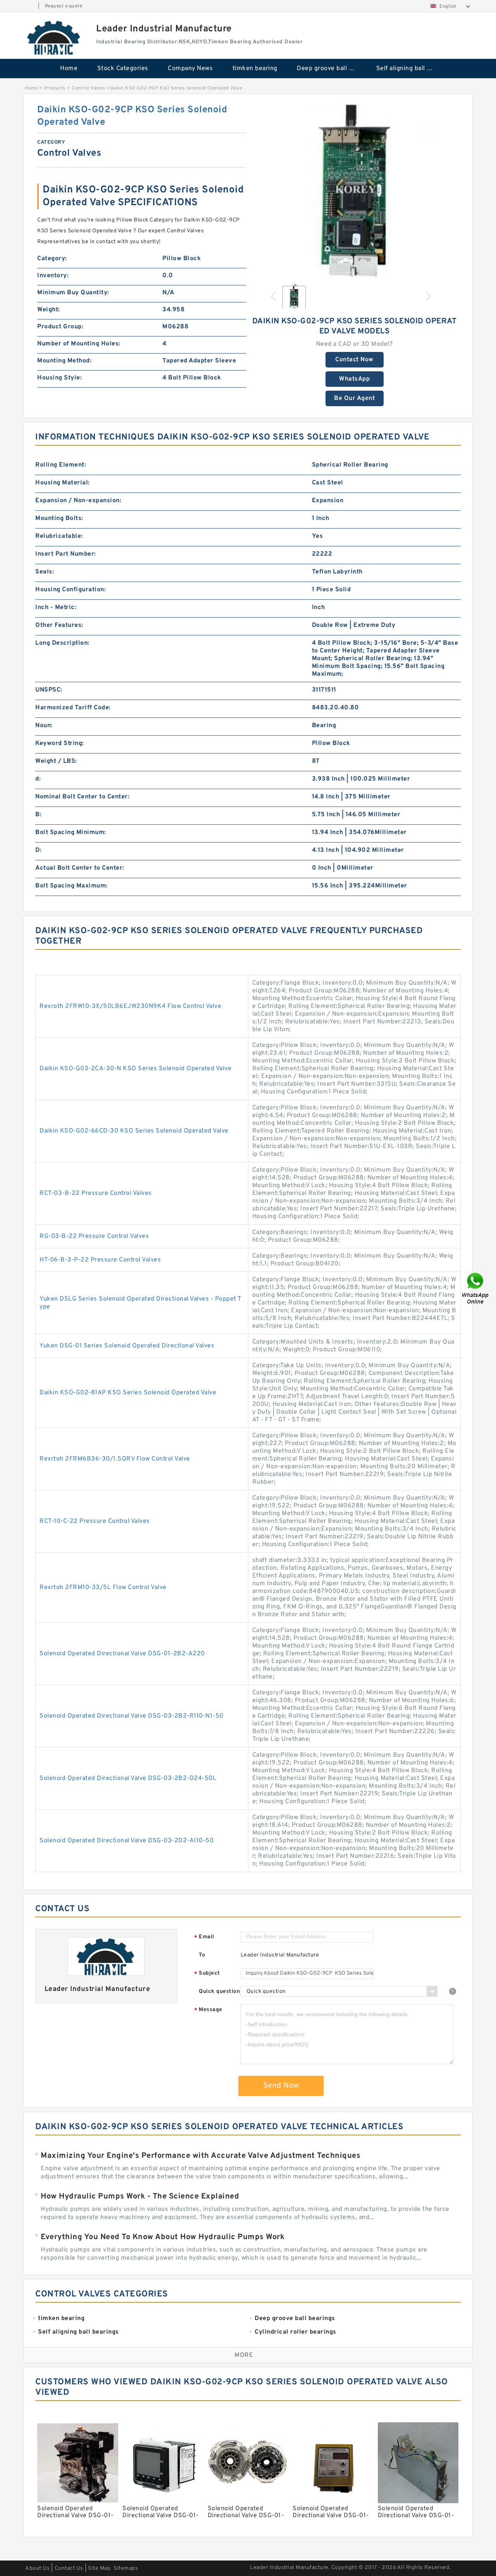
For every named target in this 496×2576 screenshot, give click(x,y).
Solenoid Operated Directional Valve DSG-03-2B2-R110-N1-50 (132, 1716)
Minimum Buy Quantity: (73, 293)
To (202, 1955)
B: (38, 815)
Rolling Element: (61, 465)
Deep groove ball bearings (331, 69)
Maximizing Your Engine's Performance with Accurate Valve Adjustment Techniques (201, 2156)
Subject (207, 1974)
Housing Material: (63, 483)
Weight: (49, 310)
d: (38, 779)
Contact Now (354, 360)
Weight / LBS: (56, 761)
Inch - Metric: (56, 608)
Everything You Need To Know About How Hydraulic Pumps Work (163, 2237)
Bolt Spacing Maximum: (71, 886)
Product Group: (60, 327)
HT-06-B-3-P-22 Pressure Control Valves (100, 1260)
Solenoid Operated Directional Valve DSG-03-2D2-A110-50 (127, 1841)
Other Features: (59, 625)
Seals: (45, 572)
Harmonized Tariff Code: (73, 708)
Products (55, 88)
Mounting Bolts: (59, 518)
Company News (190, 69)
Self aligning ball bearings (411, 69)
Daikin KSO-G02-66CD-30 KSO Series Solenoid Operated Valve (134, 1131)
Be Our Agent (354, 398)
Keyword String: (60, 743)
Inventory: (53, 276)
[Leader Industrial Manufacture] (54, 38)
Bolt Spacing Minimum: (71, 832)
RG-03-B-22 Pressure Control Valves (94, 1236)
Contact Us (69, 2568)
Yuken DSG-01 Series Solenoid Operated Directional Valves (127, 1346)
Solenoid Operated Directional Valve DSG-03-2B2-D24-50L (128, 1778)
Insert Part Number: (66, 554)
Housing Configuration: (71, 590)
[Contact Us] (476, 1288)
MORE (244, 2355)
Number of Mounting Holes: (79, 344)
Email (204, 1937)
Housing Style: (59, 378)
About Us (37, 2568)
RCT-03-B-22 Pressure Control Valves (96, 1193)
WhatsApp (354, 379)
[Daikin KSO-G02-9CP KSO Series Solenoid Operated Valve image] (355, 191)
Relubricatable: (59, 536)
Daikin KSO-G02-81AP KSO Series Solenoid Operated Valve (128, 1393)
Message (208, 2010)
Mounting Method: (64, 361)
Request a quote (64, 6)
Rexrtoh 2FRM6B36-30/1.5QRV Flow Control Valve (115, 1459)
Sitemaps (126, 2568)
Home (69, 69)
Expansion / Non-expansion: (78, 501)
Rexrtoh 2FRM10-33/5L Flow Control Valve (103, 1587)
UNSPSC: (49, 690)
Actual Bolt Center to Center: (80, 868)
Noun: (44, 726)
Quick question (219, 1992)
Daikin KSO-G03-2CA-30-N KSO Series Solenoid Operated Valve (135, 1069)
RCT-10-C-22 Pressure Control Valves (95, 1521)
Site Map (99, 2568)
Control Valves (88, 88)
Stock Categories (123, 69)
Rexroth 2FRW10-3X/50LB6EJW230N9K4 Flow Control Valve (130, 1006)
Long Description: (62, 643)
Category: (52, 259)
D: (38, 850)
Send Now (281, 2086)
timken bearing (255, 69)
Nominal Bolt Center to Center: (82, 797)
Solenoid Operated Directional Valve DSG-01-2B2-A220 (122, 1654)
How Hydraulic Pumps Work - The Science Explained (140, 2197)
